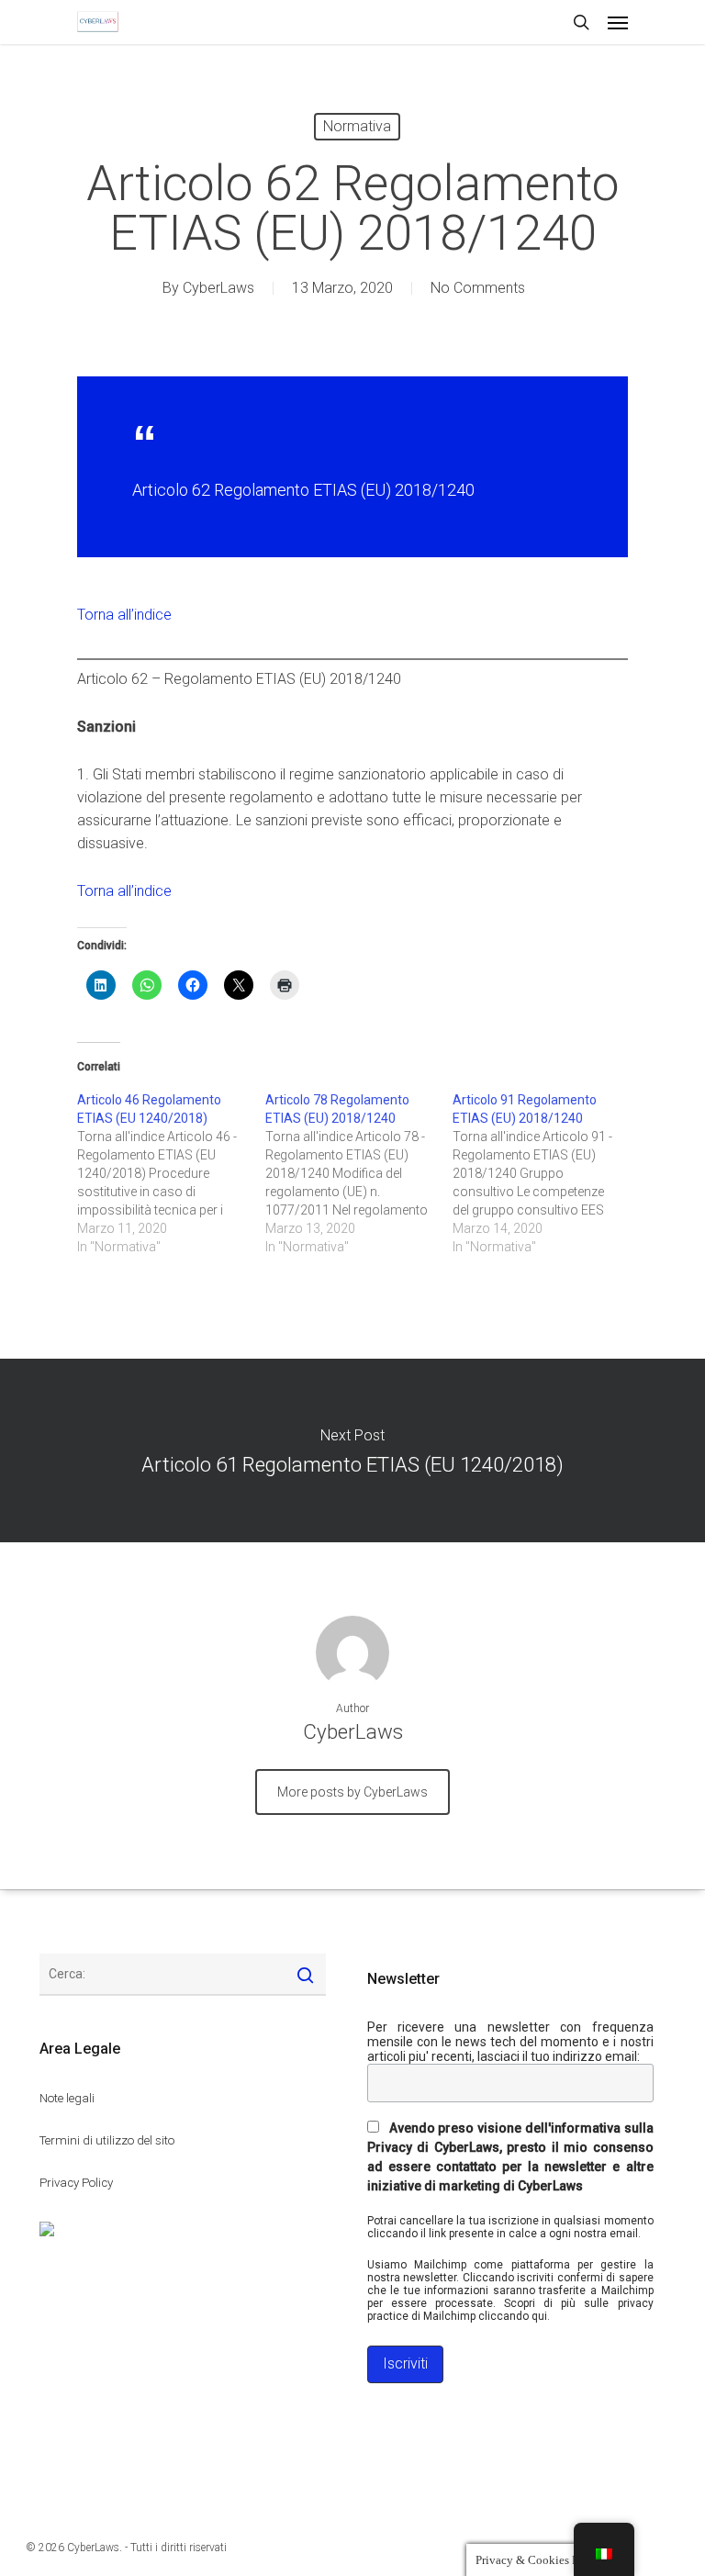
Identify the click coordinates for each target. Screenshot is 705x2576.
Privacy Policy (76, 2183)
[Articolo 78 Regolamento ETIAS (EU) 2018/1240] (359, 1173)
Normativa (357, 126)
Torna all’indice (124, 615)
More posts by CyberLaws (352, 1792)
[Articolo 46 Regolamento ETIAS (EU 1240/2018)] (171, 1173)
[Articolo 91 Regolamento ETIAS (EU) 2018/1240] (547, 1173)
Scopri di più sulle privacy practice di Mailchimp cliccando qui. (510, 2310)
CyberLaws (218, 288)
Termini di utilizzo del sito (107, 2140)
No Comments (478, 288)
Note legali (67, 2098)
